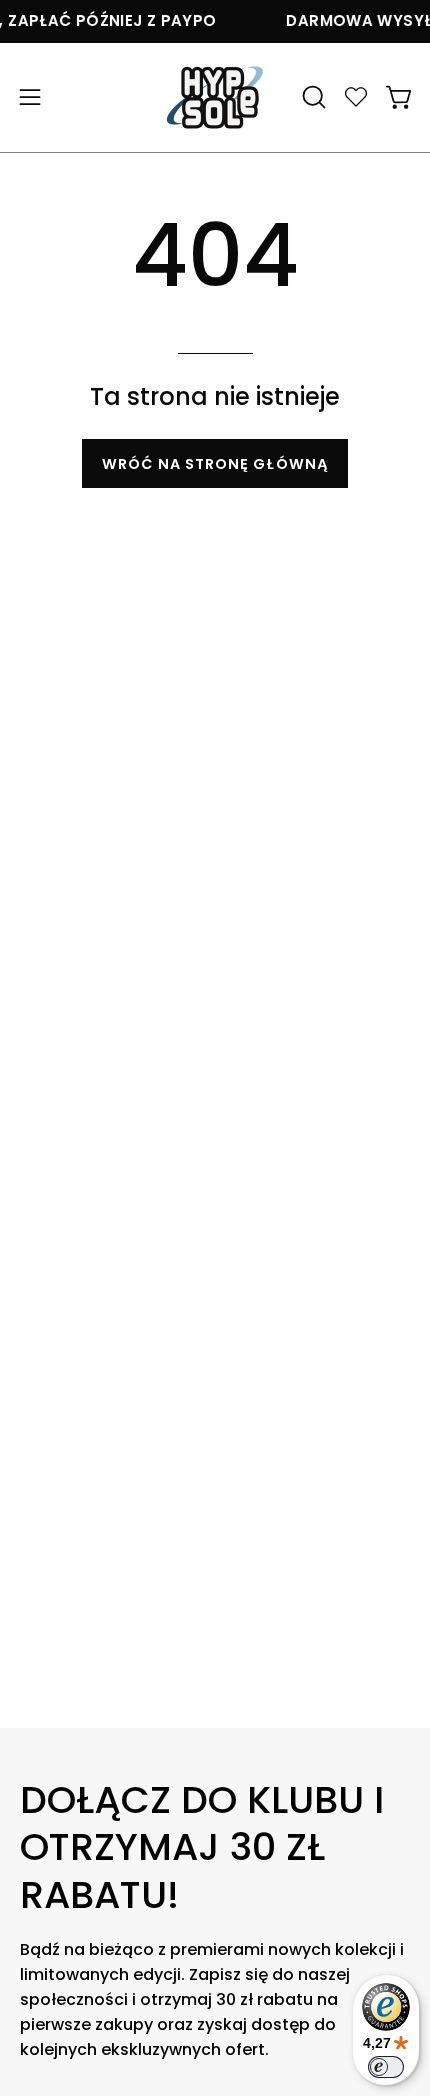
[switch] (386, 2067)
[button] (312, 97)
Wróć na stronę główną (215, 464)
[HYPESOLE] (215, 97)
